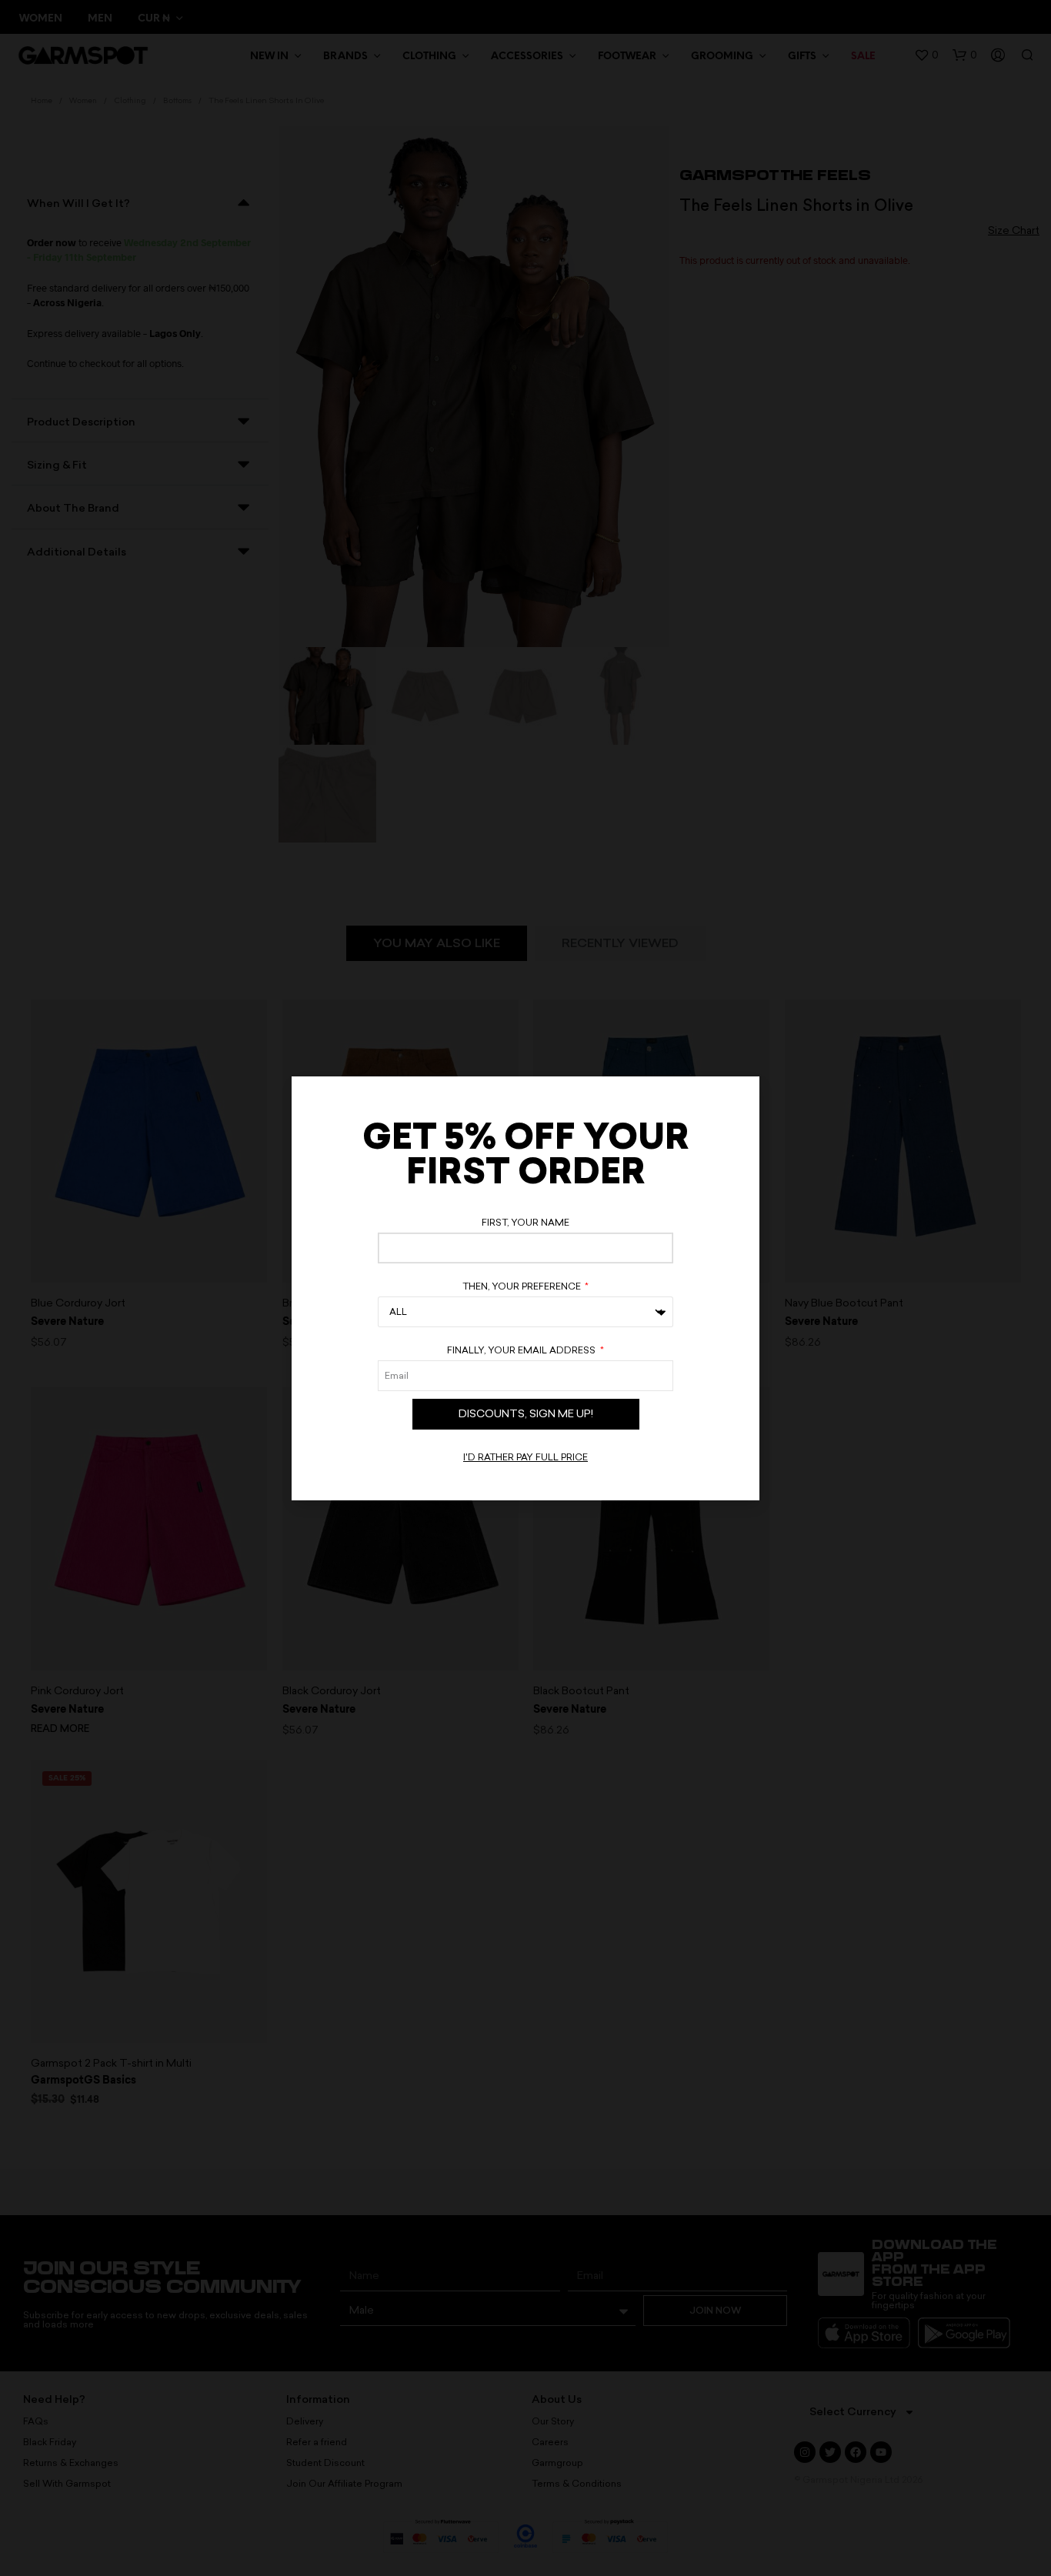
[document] (525, 1288)
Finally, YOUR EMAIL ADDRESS (522, 1350)
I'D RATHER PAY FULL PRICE (525, 1457)
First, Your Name (525, 1223)
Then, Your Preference (523, 1286)
